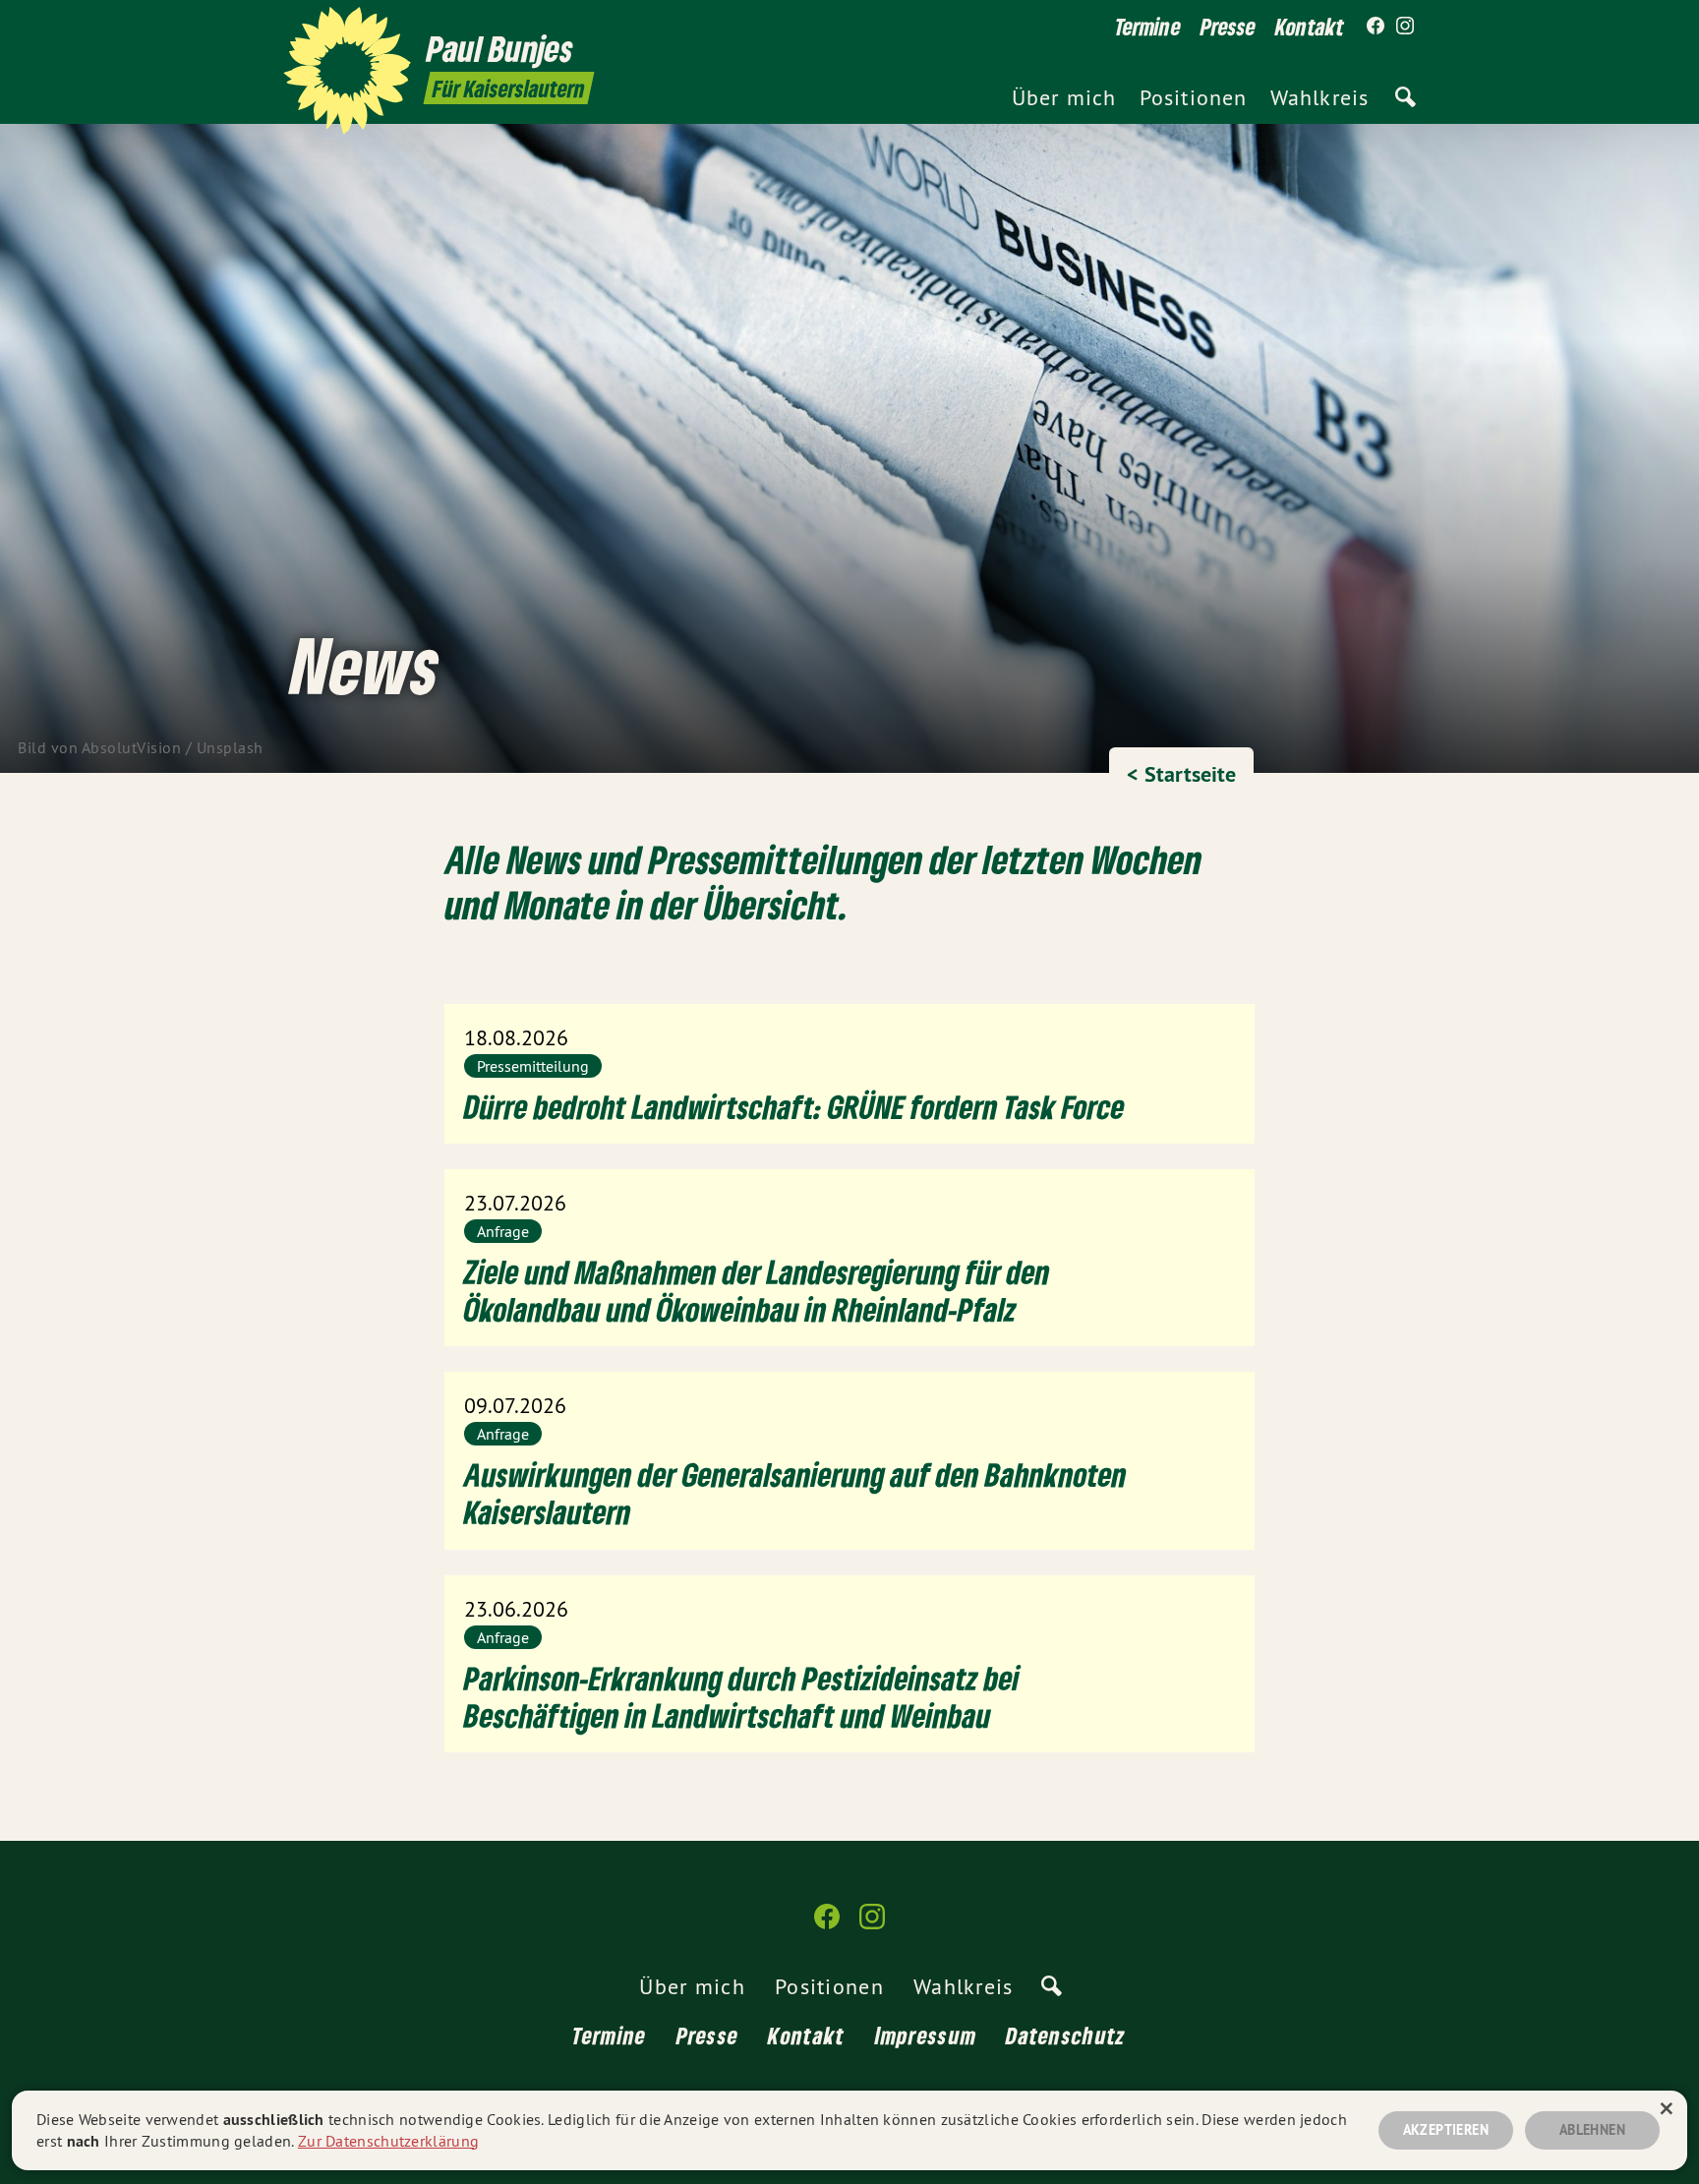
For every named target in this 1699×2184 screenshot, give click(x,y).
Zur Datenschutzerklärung (388, 2141)
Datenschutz (1066, 2035)
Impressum (926, 2035)
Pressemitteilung (533, 1066)
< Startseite (1181, 774)
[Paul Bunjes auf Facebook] (1376, 27)
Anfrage (503, 1231)
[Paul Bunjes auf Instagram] (1405, 27)
